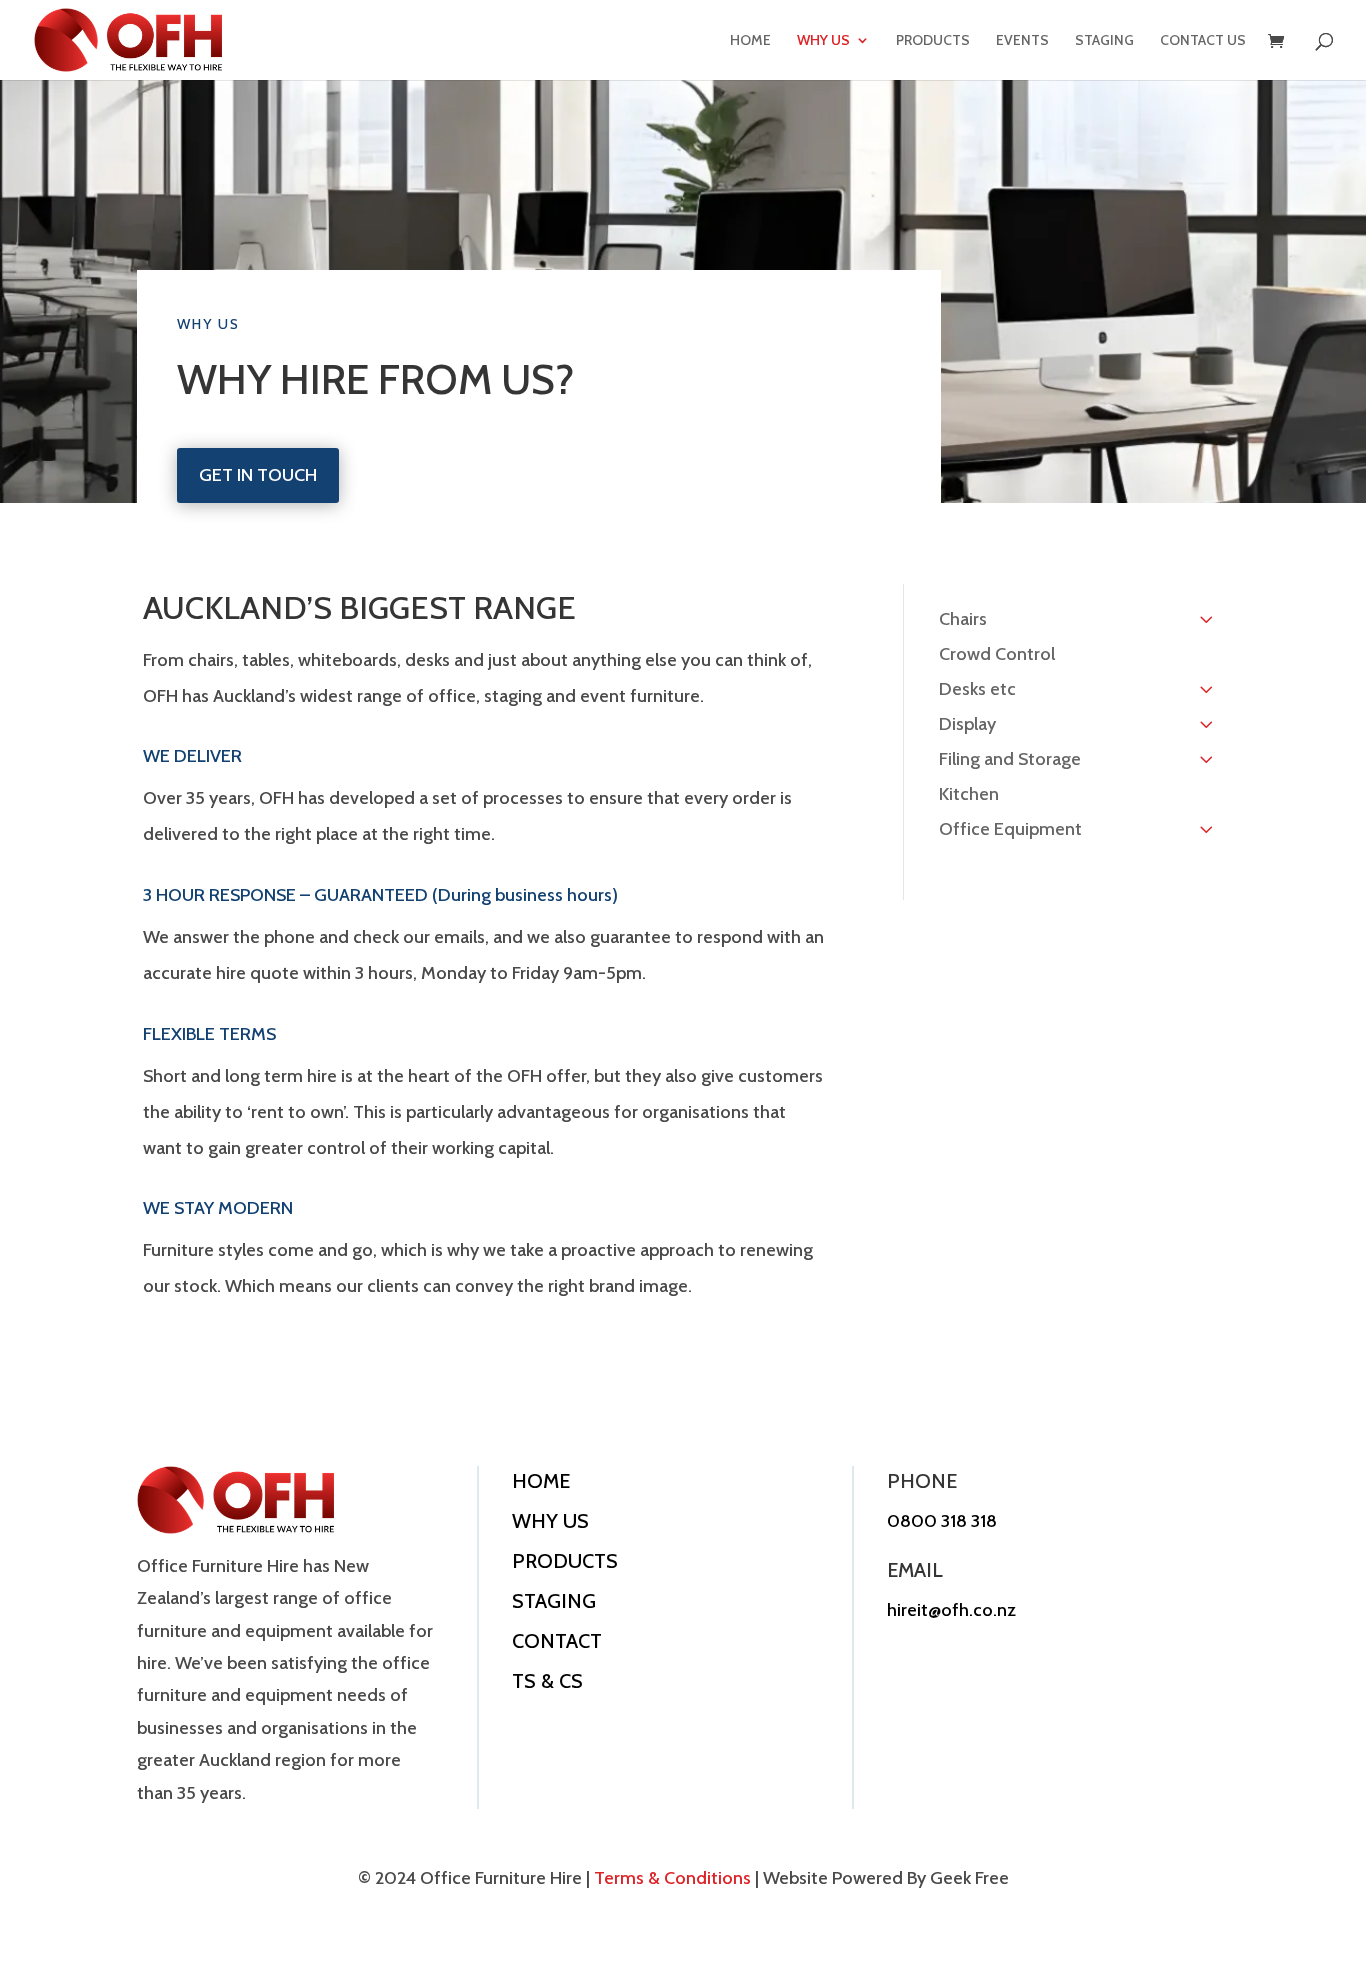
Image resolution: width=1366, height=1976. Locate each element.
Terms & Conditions (672, 1878)
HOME (750, 41)
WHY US (823, 41)
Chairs (963, 619)
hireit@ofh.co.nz (951, 1610)
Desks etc (977, 689)
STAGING (1104, 41)
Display (967, 724)
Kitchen (969, 794)
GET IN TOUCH (258, 475)
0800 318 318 (942, 1521)
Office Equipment (1010, 829)
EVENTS (1022, 41)
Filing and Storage (1010, 759)
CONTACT (557, 1641)
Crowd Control (997, 654)
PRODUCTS (933, 41)
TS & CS (547, 1681)
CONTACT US (1203, 41)
